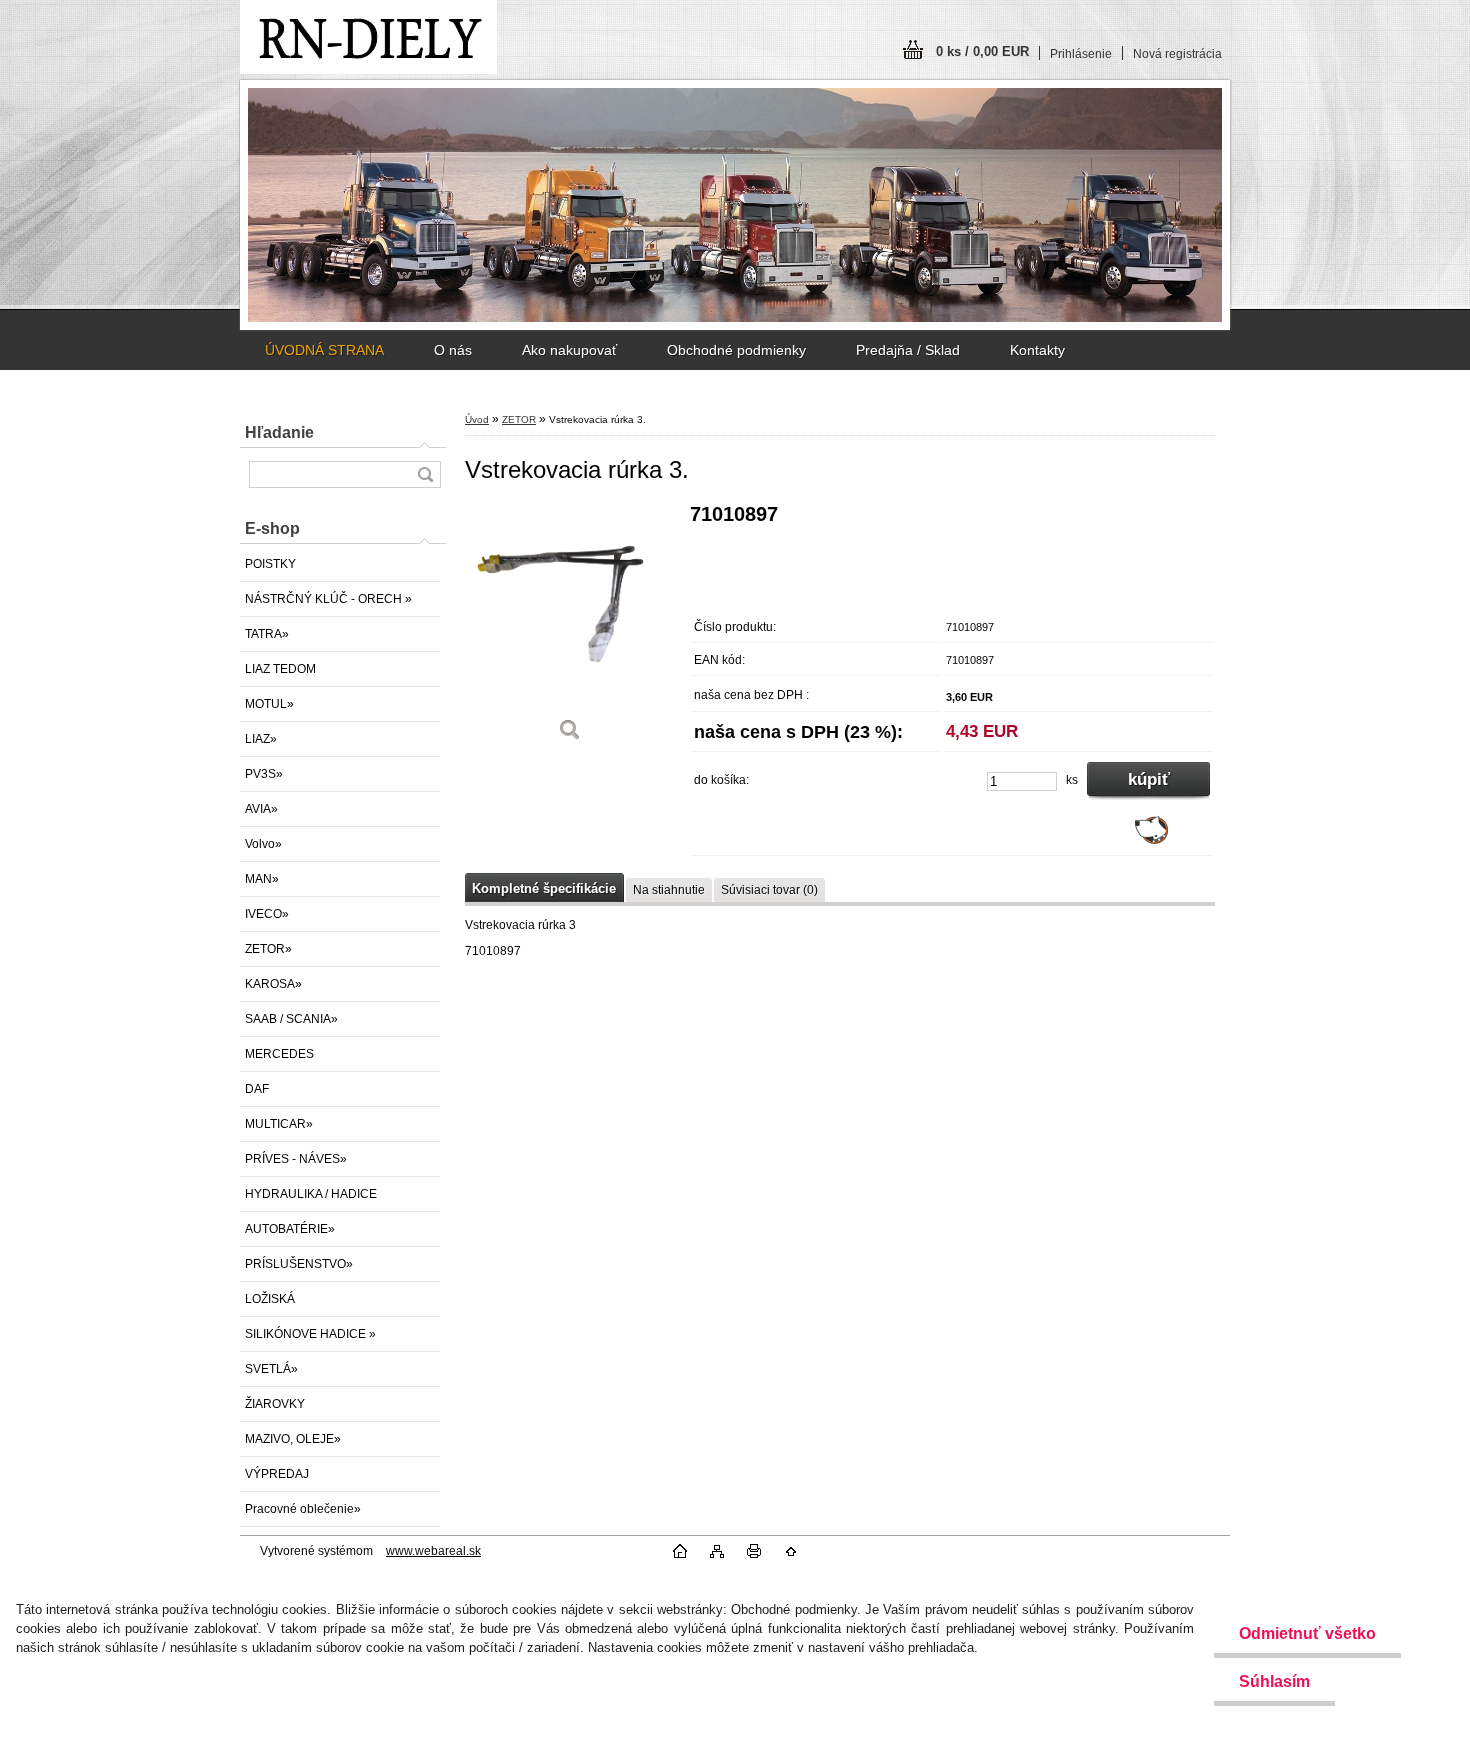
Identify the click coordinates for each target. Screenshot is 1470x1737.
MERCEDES (279, 1054)
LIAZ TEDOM (280, 669)
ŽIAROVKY (275, 1404)
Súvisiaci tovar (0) (769, 890)
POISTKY (270, 564)
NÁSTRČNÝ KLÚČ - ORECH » (328, 599)
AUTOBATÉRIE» (290, 1229)
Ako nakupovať (569, 350)
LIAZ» (261, 739)
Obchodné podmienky (736, 350)
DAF (257, 1089)
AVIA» (261, 809)
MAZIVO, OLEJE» (293, 1439)
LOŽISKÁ (270, 1299)
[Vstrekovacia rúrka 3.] (570, 629)
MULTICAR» (279, 1124)
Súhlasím (1274, 1681)
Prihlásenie (1081, 54)
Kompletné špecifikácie (544, 888)
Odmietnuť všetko (1307, 1633)
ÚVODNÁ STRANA (324, 350)
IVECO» (267, 914)
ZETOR (519, 419)
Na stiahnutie (669, 890)
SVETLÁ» (271, 1369)
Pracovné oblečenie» (303, 1509)
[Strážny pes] (1151, 840)
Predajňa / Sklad (908, 350)
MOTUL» (269, 704)
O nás (453, 350)
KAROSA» (273, 984)
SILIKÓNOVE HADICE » (310, 1334)
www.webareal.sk (433, 1551)
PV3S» (264, 774)
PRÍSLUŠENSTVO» (299, 1264)
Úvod (477, 419)
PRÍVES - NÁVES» (296, 1159)
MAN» (262, 879)
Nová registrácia (1177, 54)
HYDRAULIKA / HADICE (311, 1194)
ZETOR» (268, 949)
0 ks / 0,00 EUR (982, 51)
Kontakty (1037, 350)
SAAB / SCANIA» (291, 1019)
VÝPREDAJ (277, 1474)
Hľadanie (279, 432)
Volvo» (263, 844)
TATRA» (267, 634)
